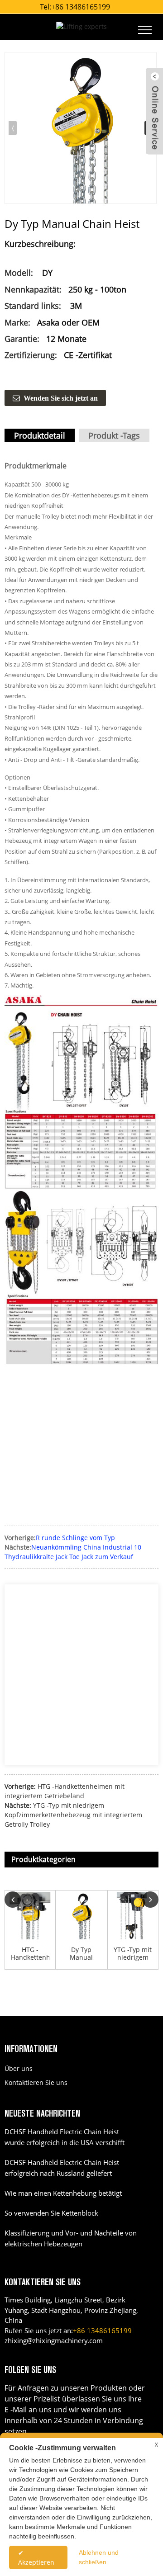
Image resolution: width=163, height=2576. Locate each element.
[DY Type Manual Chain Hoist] (81, 128)
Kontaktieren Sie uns (36, 2082)
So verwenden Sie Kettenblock (51, 2213)
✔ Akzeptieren (36, 2557)
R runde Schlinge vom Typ (75, 1538)
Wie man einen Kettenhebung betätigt (63, 2193)
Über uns (19, 2068)
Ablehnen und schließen (99, 2557)
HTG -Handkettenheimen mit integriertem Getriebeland (30, 1954)
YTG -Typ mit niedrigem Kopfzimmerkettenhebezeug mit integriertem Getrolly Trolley (73, 1815)
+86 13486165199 (81, 7)
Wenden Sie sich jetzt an (61, 398)
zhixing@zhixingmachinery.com (54, 2340)
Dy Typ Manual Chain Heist (81, 1954)
